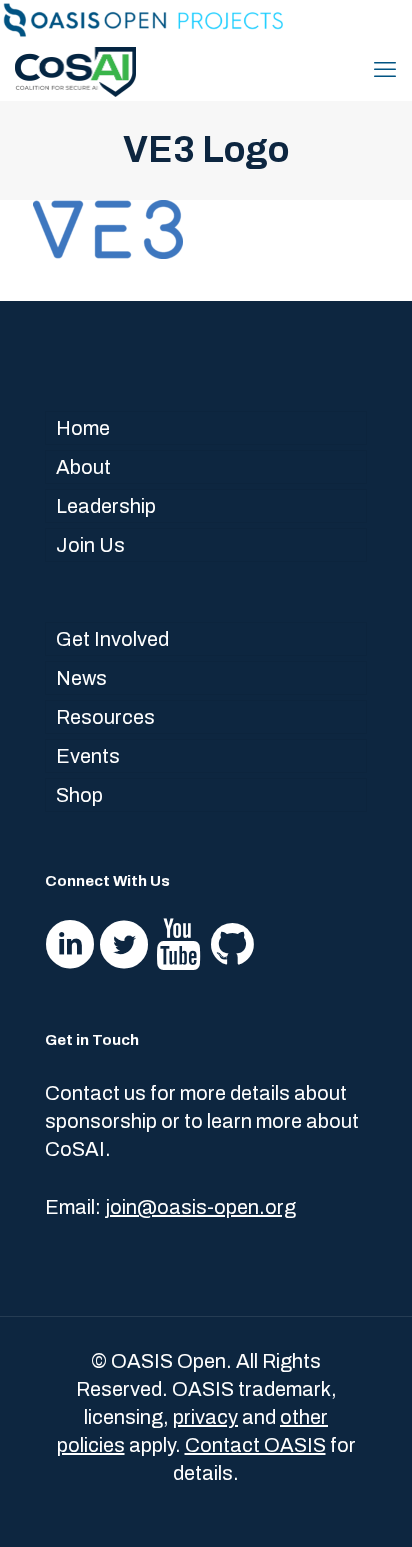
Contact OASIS (255, 1445)
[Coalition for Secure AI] (75, 70)
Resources (105, 717)
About (83, 467)
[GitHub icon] (398, 22)
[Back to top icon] (371, 1506)
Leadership (106, 506)
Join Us (90, 545)
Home (83, 428)
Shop (79, 795)
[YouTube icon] (356, 22)
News (81, 678)
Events (88, 756)
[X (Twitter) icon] (335, 22)
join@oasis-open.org (200, 1207)
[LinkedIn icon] (377, 22)
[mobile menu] (385, 70)
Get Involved (112, 639)
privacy (205, 1417)
